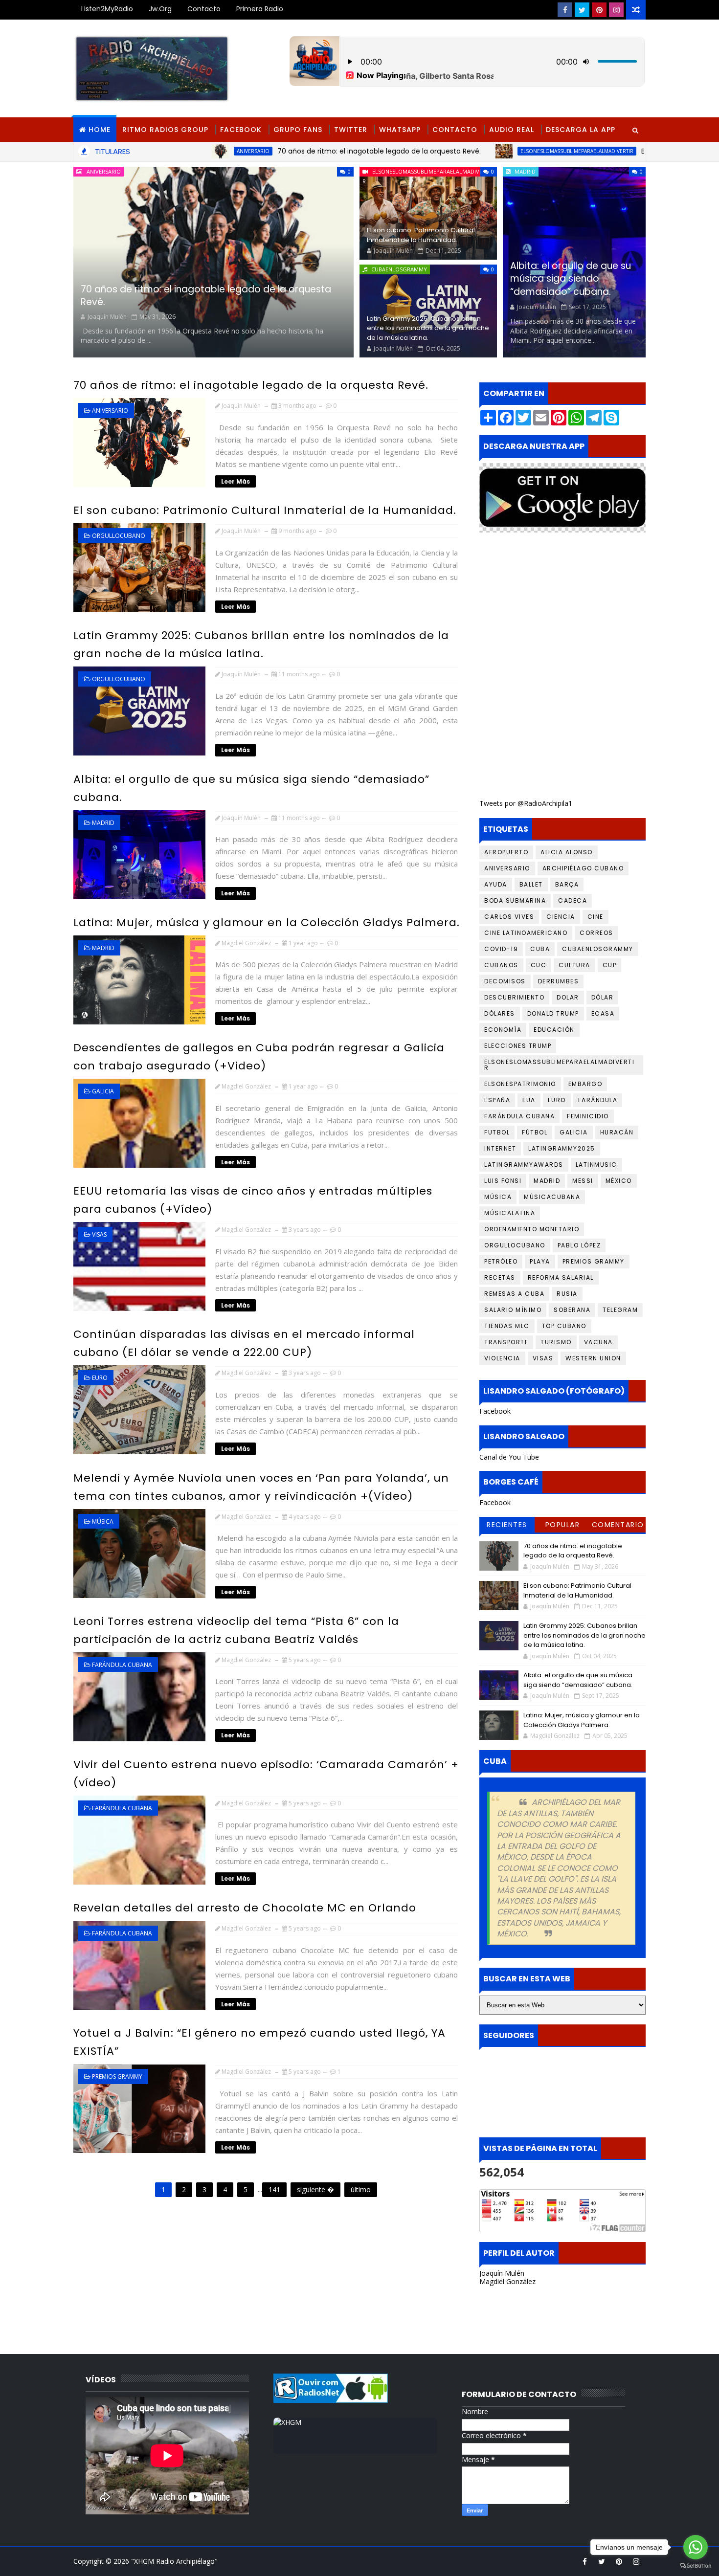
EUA (529, 1100)
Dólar (603, 997)
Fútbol (535, 1132)
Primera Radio (260, 9)
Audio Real (512, 130)
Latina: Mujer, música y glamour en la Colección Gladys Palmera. (267, 922)
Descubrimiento (514, 997)
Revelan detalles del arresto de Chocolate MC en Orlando (245, 1908)
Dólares (500, 1013)
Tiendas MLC (507, 1326)
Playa (540, 1261)
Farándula (598, 1100)
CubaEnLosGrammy (399, 269)
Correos (596, 933)
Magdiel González (507, 2281)
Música (103, 1521)
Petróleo (501, 1261)
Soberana (572, 1310)
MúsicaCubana (552, 1197)
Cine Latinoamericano (526, 933)
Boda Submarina (515, 900)
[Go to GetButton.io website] (696, 2566)
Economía (503, 1030)
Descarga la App (581, 130)
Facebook (241, 130)
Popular (563, 1525)
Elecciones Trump (518, 1046)
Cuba (540, 949)
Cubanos (501, 965)
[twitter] (582, 10)
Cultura (574, 965)
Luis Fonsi (503, 1181)
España (497, 1100)
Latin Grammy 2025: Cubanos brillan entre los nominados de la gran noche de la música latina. (428, 328)
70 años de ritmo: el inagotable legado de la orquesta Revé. (266, 151)
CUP (610, 965)
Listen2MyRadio (107, 9)
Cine (595, 917)
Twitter (351, 130)
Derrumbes (559, 981)
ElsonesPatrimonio (520, 1084)
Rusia (567, 1294)
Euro (100, 1378)
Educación (554, 1030)
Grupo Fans (298, 130)
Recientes (507, 1525)
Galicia (103, 1091)
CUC (539, 965)
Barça (567, 884)
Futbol (497, 1132)
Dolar (568, 997)
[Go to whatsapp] (696, 2547)
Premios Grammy (117, 2076)
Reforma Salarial (561, 1277)
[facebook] (565, 10)
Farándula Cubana (122, 1665)
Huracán (617, 1132)
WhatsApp (400, 130)
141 (274, 2189)
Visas (99, 1234)
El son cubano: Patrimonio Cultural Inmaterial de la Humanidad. (421, 235)
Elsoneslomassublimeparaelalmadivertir (464, 151)
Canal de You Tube (509, 1457)
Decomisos (505, 981)
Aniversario (140, 151)
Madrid (525, 171)
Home (100, 130)
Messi (583, 1181)
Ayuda (496, 884)
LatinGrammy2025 (562, 1148)
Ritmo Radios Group (165, 130)
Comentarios (618, 1526)
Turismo (556, 1342)
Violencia (502, 1358)
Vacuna (598, 1342)
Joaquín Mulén (502, 2273)
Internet (500, 1148)
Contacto (204, 9)
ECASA (603, 1013)
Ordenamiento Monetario (532, 1229)
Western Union (593, 1358)
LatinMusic (596, 1165)
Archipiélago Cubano (583, 868)
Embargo (585, 1084)
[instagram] (616, 10)
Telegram (620, 1310)
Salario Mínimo (513, 1310)
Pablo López (579, 1245)
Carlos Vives (509, 917)
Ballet (531, 884)
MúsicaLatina (510, 1213)
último (361, 2189)
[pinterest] (599, 10)
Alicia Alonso (567, 852)
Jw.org (160, 9)
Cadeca (573, 900)
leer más (236, 481)
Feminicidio (588, 1116)
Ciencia (561, 917)
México (619, 1181)
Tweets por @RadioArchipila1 (526, 803)
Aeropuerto (506, 852)
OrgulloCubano (119, 536)
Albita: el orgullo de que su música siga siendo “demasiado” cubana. (571, 279)
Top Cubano (564, 1326)
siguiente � (315, 2189)
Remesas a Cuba (514, 1294)
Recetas (500, 1277)
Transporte (506, 1342)
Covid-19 (501, 949)
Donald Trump (553, 1013)
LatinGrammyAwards (524, 1165)
